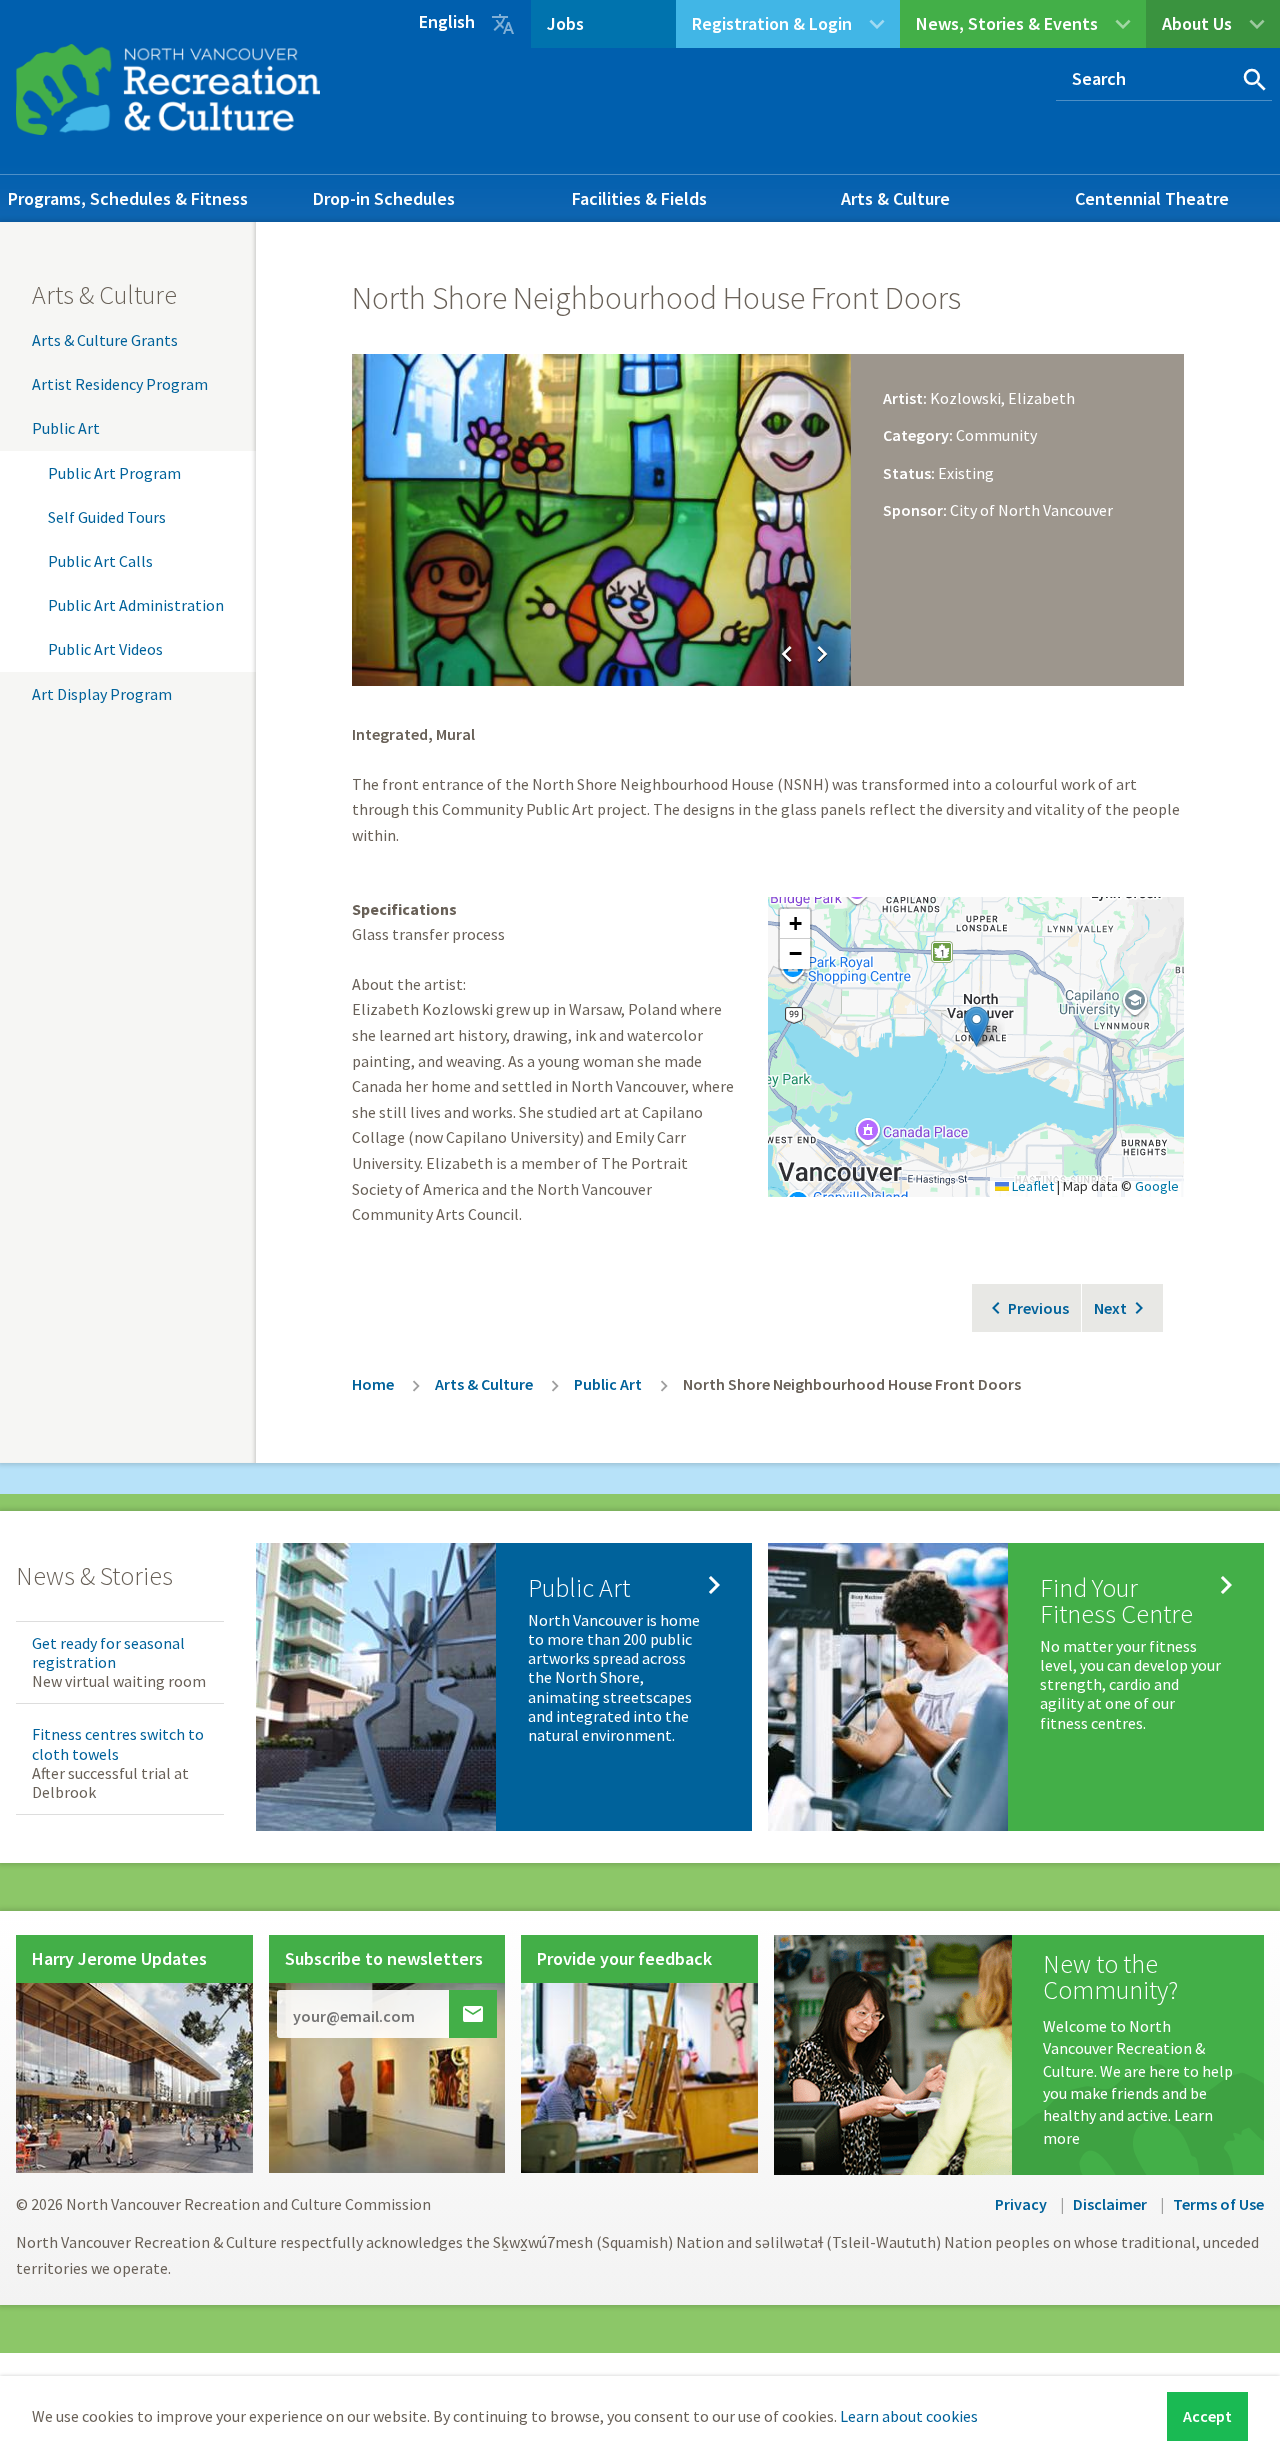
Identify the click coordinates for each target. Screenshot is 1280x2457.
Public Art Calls (100, 561)
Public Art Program (114, 473)
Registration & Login (772, 23)
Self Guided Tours (107, 517)
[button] (976, 1026)
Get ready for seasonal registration (108, 1652)
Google (1157, 1186)
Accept (1207, 2416)
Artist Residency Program (120, 384)
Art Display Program (102, 694)
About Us (1197, 23)
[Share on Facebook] (1048, 290)
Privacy (1021, 2204)
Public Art (66, 428)
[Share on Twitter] (1086, 290)
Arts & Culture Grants (105, 340)
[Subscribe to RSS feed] (1162, 330)
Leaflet (1031, 1186)
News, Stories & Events (1007, 23)
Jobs (565, 23)
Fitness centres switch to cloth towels (118, 1743)
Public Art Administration (136, 605)
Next (1110, 1308)
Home (373, 1384)
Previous (1038, 1308)
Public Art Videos (105, 649)
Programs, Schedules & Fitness (128, 198)
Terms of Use (1218, 2204)
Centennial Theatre (1152, 198)
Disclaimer (1110, 2204)
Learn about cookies (909, 2416)
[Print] (1162, 290)
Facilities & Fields (639, 198)
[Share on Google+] (1124, 290)
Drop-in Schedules (384, 198)
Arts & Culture (895, 198)
